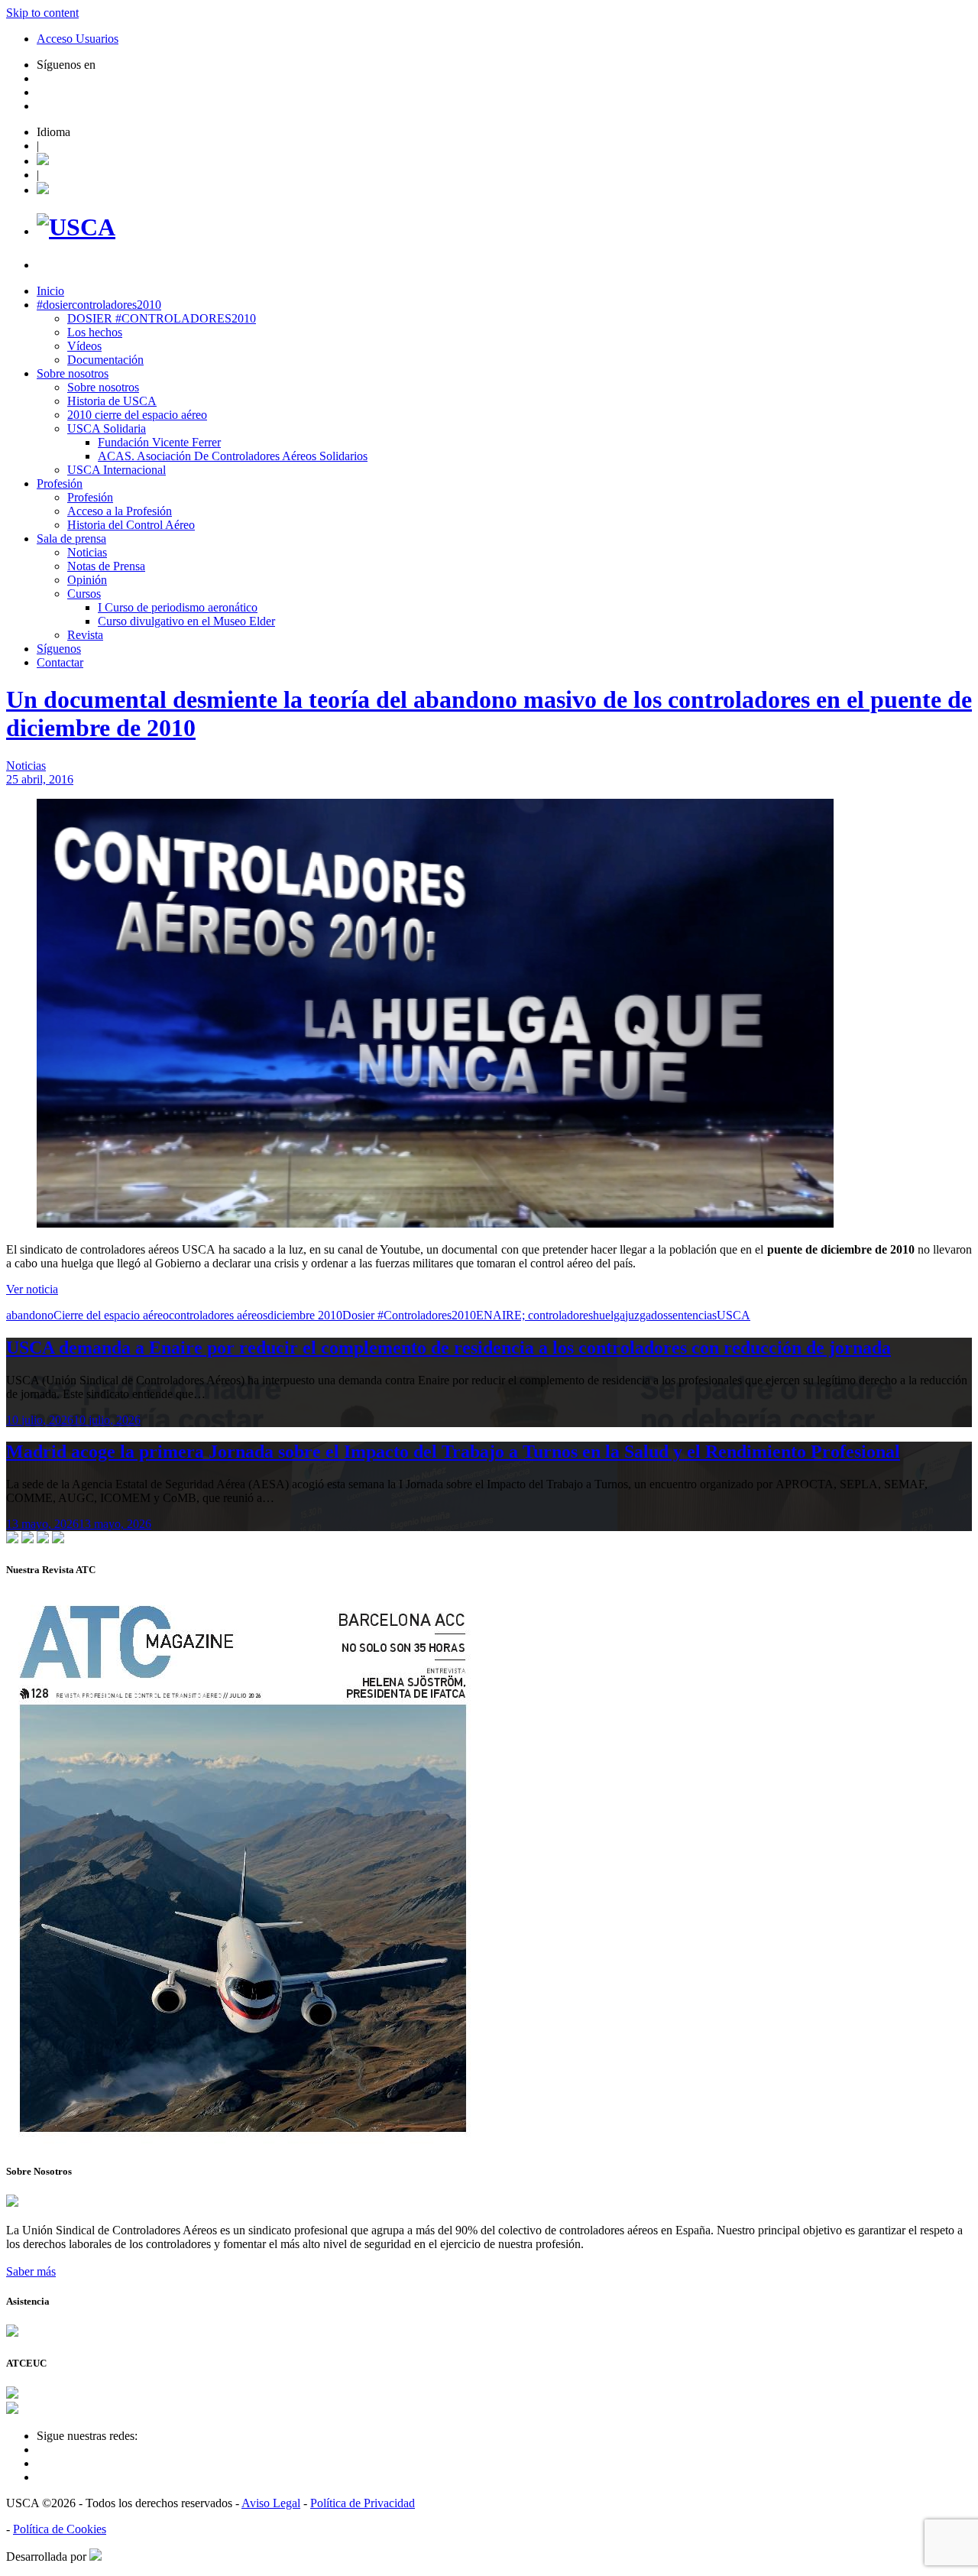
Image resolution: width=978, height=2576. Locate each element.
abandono (30, 1315)
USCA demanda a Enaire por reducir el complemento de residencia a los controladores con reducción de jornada (449, 1348)
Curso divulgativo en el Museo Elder (186, 621)
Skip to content (42, 13)
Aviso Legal (271, 2503)
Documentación (105, 360)
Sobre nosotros (73, 373)
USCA (733, 1315)
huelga (609, 1315)
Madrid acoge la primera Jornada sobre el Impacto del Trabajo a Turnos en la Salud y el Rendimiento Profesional (453, 1452)
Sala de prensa (71, 539)
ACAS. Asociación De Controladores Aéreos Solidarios (233, 456)
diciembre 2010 (305, 1315)
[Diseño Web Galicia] (96, 2557)
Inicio (50, 291)
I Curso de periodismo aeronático (178, 607)
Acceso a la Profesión (120, 511)
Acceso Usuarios (78, 39)
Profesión (60, 483)
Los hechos (95, 332)
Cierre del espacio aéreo (111, 1315)
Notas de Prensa (106, 566)
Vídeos (84, 346)
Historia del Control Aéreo (131, 525)
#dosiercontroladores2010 (99, 305)
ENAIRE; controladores (534, 1315)
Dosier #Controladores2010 (409, 1315)
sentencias (692, 1315)
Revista (85, 635)
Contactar (60, 662)
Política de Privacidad (363, 2503)
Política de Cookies (60, 2529)
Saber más (31, 2271)
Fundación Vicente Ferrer (159, 442)
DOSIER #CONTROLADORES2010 (162, 318)
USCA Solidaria (107, 428)
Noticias (87, 552)
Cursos (84, 594)
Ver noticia (32, 1289)
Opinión (87, 580)
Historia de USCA (112, 401)
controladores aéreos (218, 1315)
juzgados (646, 1315)
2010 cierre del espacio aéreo (137, 415)
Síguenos (59, 649)
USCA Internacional (117, 470)
